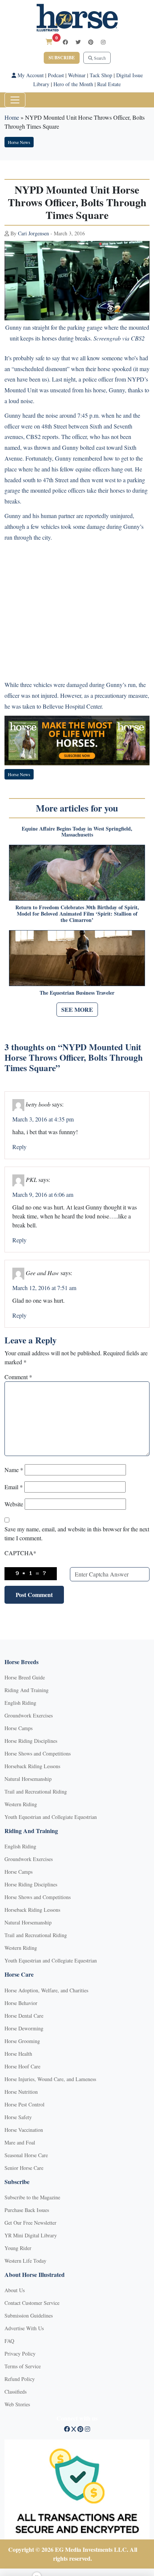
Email (14, 1487)
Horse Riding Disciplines (31, 1741)
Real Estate (109, 84)
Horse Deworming (24, 2028)
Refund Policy (20, 2379)
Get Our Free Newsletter (30, 2223)
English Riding (20, 1703)
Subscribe (62, 58)
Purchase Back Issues (27, 2210)
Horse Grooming (22, 2041)
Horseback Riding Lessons (32, 1766)
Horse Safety (18, 2117)
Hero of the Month (73, 84)
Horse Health (18, 2054)
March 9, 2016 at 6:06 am (43, 1194)
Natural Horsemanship (28, 1779)
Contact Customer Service (32, 2303)
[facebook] (65, 42)
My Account (30, 75)
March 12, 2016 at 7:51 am (44, 1288)
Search (99, 58)
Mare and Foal (20, 2142)
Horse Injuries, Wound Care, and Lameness (50, 2079)
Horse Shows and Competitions (38, 1753)
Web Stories (17, 2404)
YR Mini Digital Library (31, 2235)
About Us (15, 2290)
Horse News (19, 142)
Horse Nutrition (21, 2092)
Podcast (56, 75)
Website (14, 1504)
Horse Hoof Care (22, 2066)
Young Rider (18, 2248)
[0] (49, 42)
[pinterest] (91, 42)
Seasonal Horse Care (26, 2155)
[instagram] (103, 42)
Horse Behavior (21, 2003)
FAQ (9, 2341)
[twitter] (78, 42)
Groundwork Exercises (29, 1715)
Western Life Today (25, 2261)
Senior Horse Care (24, 2168)
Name (14, 1470)
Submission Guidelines (29, 2315)
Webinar (77, 75)
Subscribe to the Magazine (32, 2197)
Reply (19, 1147)
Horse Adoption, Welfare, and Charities (46, 1990)
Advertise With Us (24, 2328)
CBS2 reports (42, 437)
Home (12, 117)
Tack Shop (101, 75)
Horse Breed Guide (25, 1677)
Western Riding (21, 1804)
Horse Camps (19, 1728)
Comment (18, 1377)
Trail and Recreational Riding (36, 1791)
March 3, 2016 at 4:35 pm (43, 1119)
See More (77, 1009)
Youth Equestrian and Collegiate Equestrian (51, 1817)
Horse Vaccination (24, 2130)
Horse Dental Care (24, 2016)
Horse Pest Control (24, 2104)
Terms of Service (23, 2366)
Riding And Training (27, 1690)
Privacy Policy (20, 2354)
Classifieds (16, 2392)
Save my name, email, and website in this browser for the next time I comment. (77, 1533)
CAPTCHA (20, 1553)
